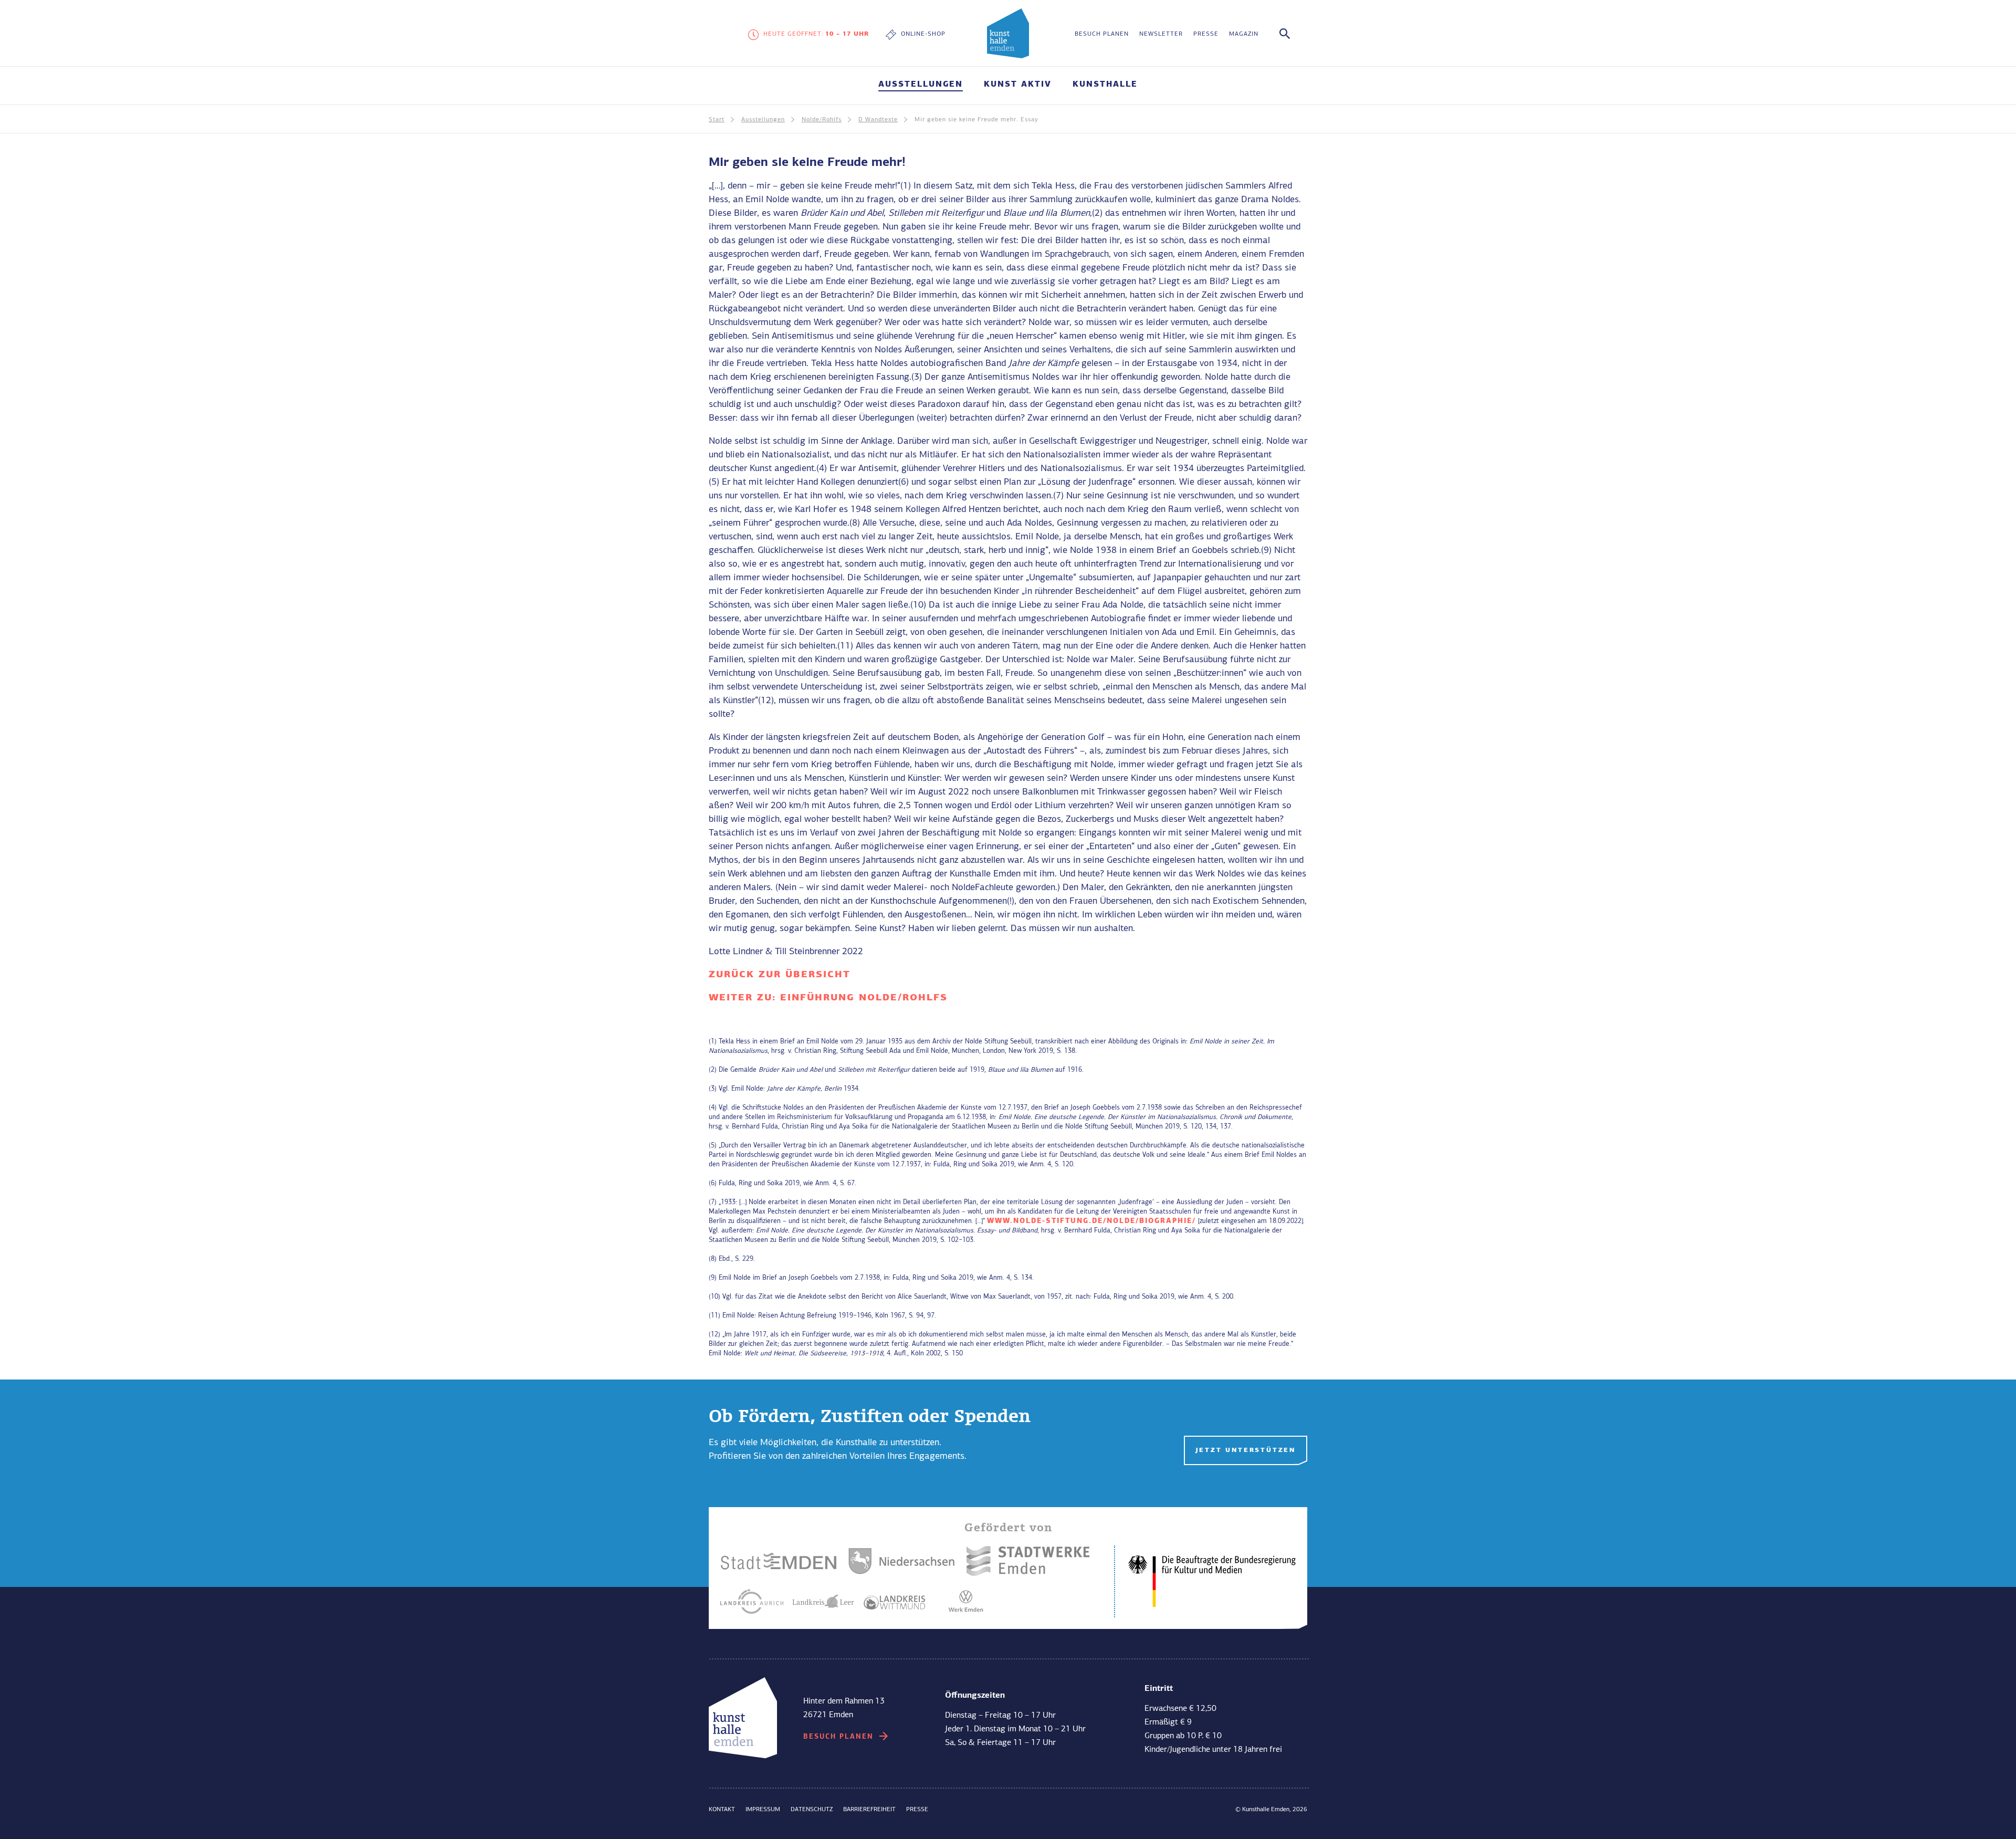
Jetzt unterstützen (1246, 1450)
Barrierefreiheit (869, 1810)
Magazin (1244, 34)
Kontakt (722, 1810)
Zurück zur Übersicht (780, 975)
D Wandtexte (878, 120)
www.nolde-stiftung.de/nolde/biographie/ (1091, 1221)
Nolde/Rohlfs (822, 120)
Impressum (763, 1810)
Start (717, 120)
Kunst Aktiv (1018, 85)
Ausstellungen (921, 85)
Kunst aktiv (832, 1622)
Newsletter (1161, 34)
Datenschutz (812, 1810)
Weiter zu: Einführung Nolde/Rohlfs (828, 998)
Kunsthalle (1105, 85)
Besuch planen (1102, 34)
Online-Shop (923, 34)
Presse (1206, 34)
